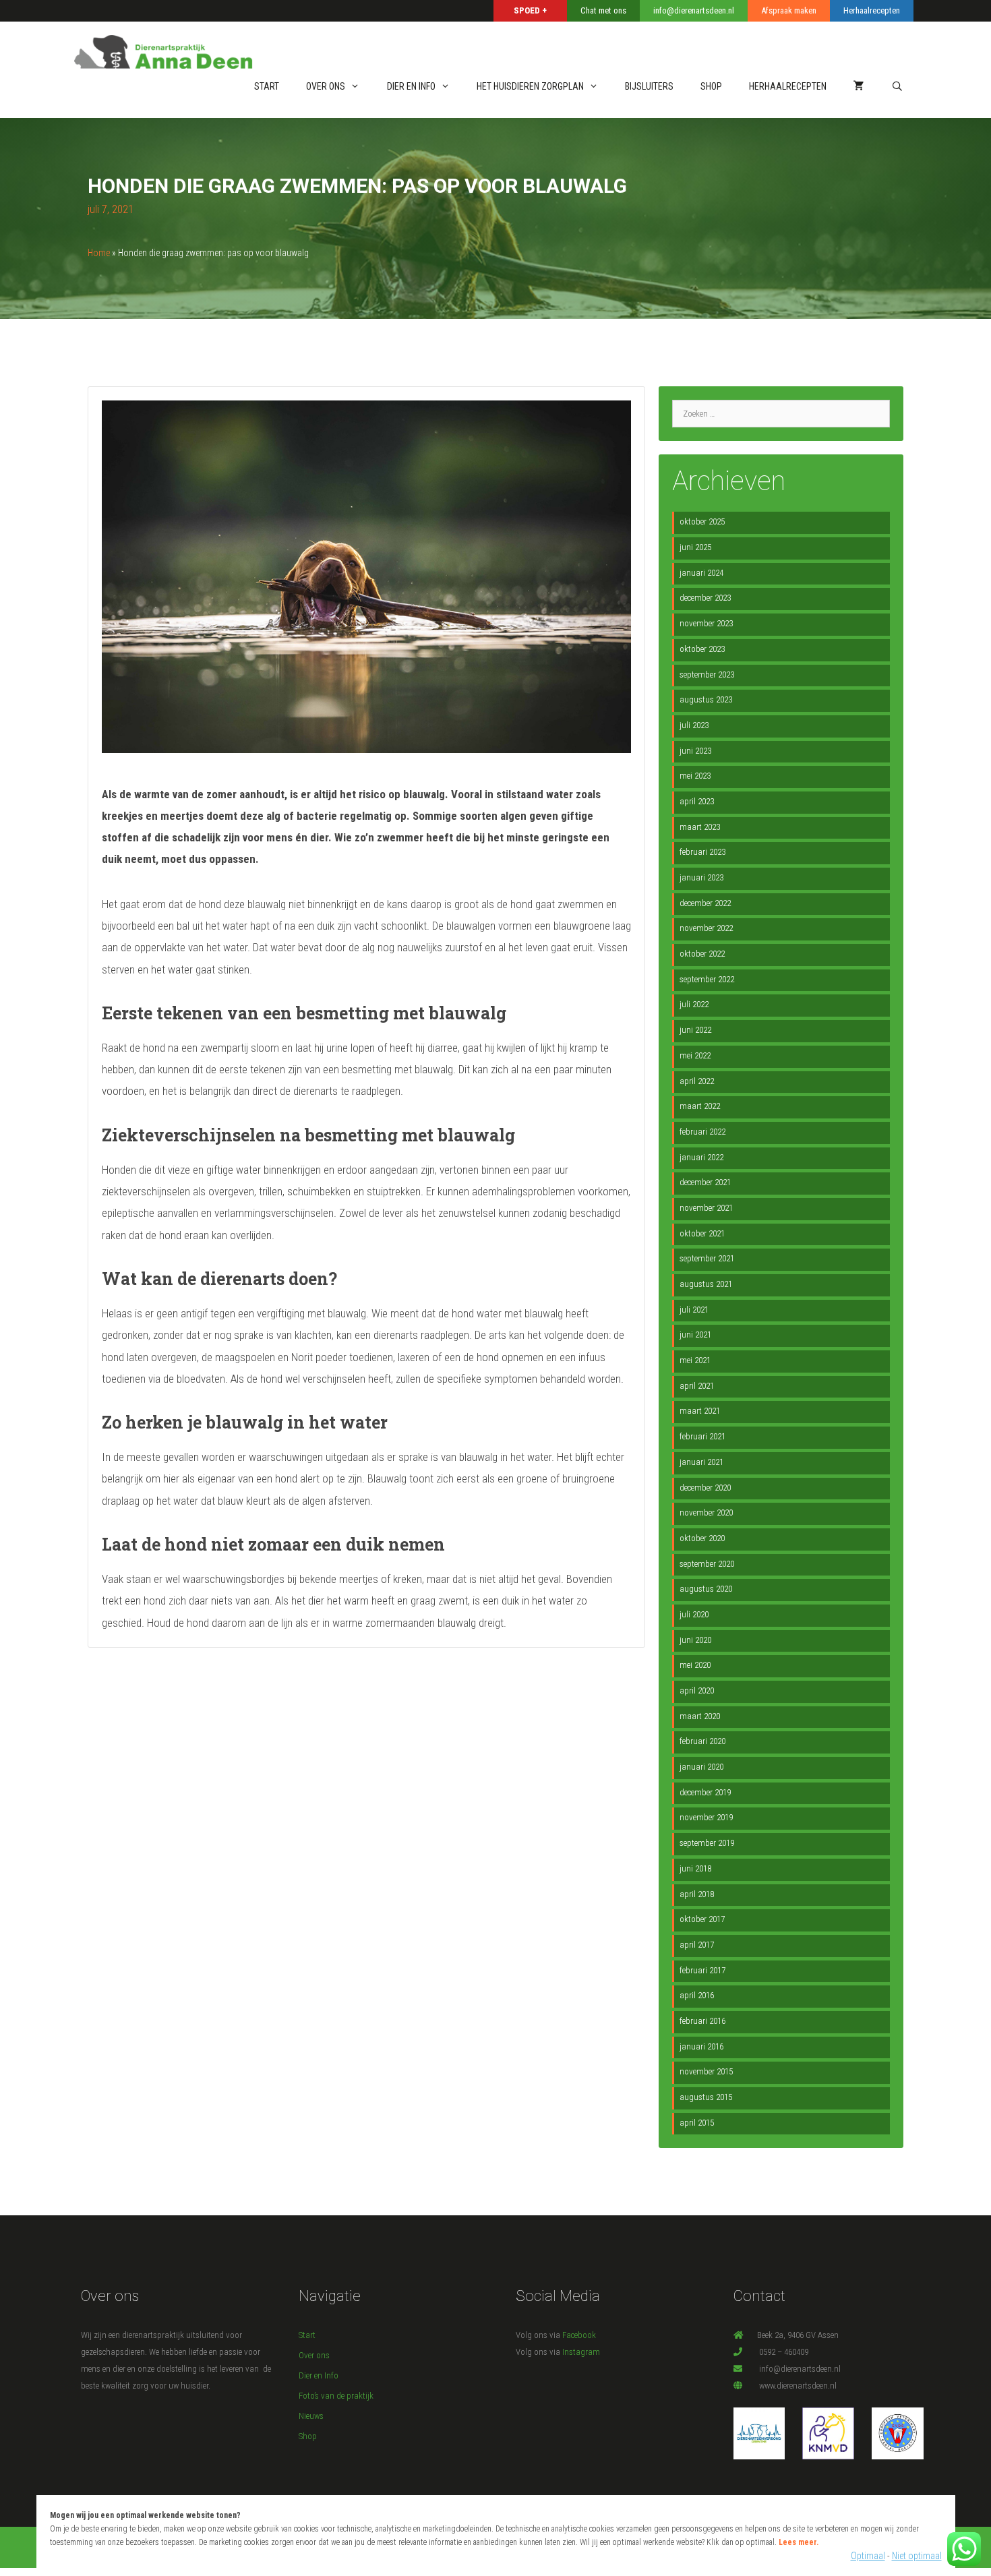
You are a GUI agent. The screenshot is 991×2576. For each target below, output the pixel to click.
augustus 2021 (706, 1284)
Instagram (581, 2352)
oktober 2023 (702, 649)
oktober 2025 (702, 521)
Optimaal (868, 2556)
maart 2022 (700, 1106)
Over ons (326, 86)
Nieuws (311, 2416)
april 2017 (697, 1945)
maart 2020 (700, 1716)
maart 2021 (700, 1411)
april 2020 (697, 1690)
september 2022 (707, 979)
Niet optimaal (917, 2556)
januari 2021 (701, 1462)
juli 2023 (694, 725)
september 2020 (707, 1564)
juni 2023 (695, 751)
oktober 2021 (702, 1233)
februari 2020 (702, 1741)
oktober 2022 (702, 954)
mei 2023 (695, 776)
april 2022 (697, 1081)
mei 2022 (695, 1055)
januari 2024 (701, 573)
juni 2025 (695, 547)
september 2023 (707, 675)
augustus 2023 (706, 699)
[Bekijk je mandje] (859, 87)
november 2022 (706, 928)
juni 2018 (695, 1868)
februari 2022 (702, 1132)
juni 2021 (695, 1335)
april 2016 (697, 1995)
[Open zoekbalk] (897, 87)
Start (267, 86)
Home (99, 253)
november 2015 (706, 2071)
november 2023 (706, 623)
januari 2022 (701, 1157)
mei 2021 (695, 1360)
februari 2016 (702, 2021)
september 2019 (707, 1843)
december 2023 (705, 598)
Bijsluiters (649, 86)
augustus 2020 (706, 1589)
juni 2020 (695, 1640)
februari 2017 (702, 1970)
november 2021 (706, 1208)
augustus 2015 (706, 2097)
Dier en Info (411, 86)
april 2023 (697, 801)
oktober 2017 (702, 1919)
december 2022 (705, 903)
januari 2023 (701, 877)
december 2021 (705, 1182)
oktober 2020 (702, 1538)
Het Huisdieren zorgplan (530, 86)
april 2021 (697, 1386)
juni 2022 (695, 1030)
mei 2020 (695, 1665)
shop (711, 86)
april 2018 (697, 1894)
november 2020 (706, 1512)
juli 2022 (694, 1004)
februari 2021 (702, 1436)
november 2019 (706, 1817)
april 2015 (697, 2123)
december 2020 (705, 1488)
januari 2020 (701, 1767)
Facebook (579, 2335)
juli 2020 (694, 1614)
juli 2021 (694, 1310)
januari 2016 (701, 2046)
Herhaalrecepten (788, 86)
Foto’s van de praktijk (336, 2396)
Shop (308, 2436)
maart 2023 (700, 827)
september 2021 (707, 1258)
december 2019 (705, 1792)
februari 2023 (702, 852)
